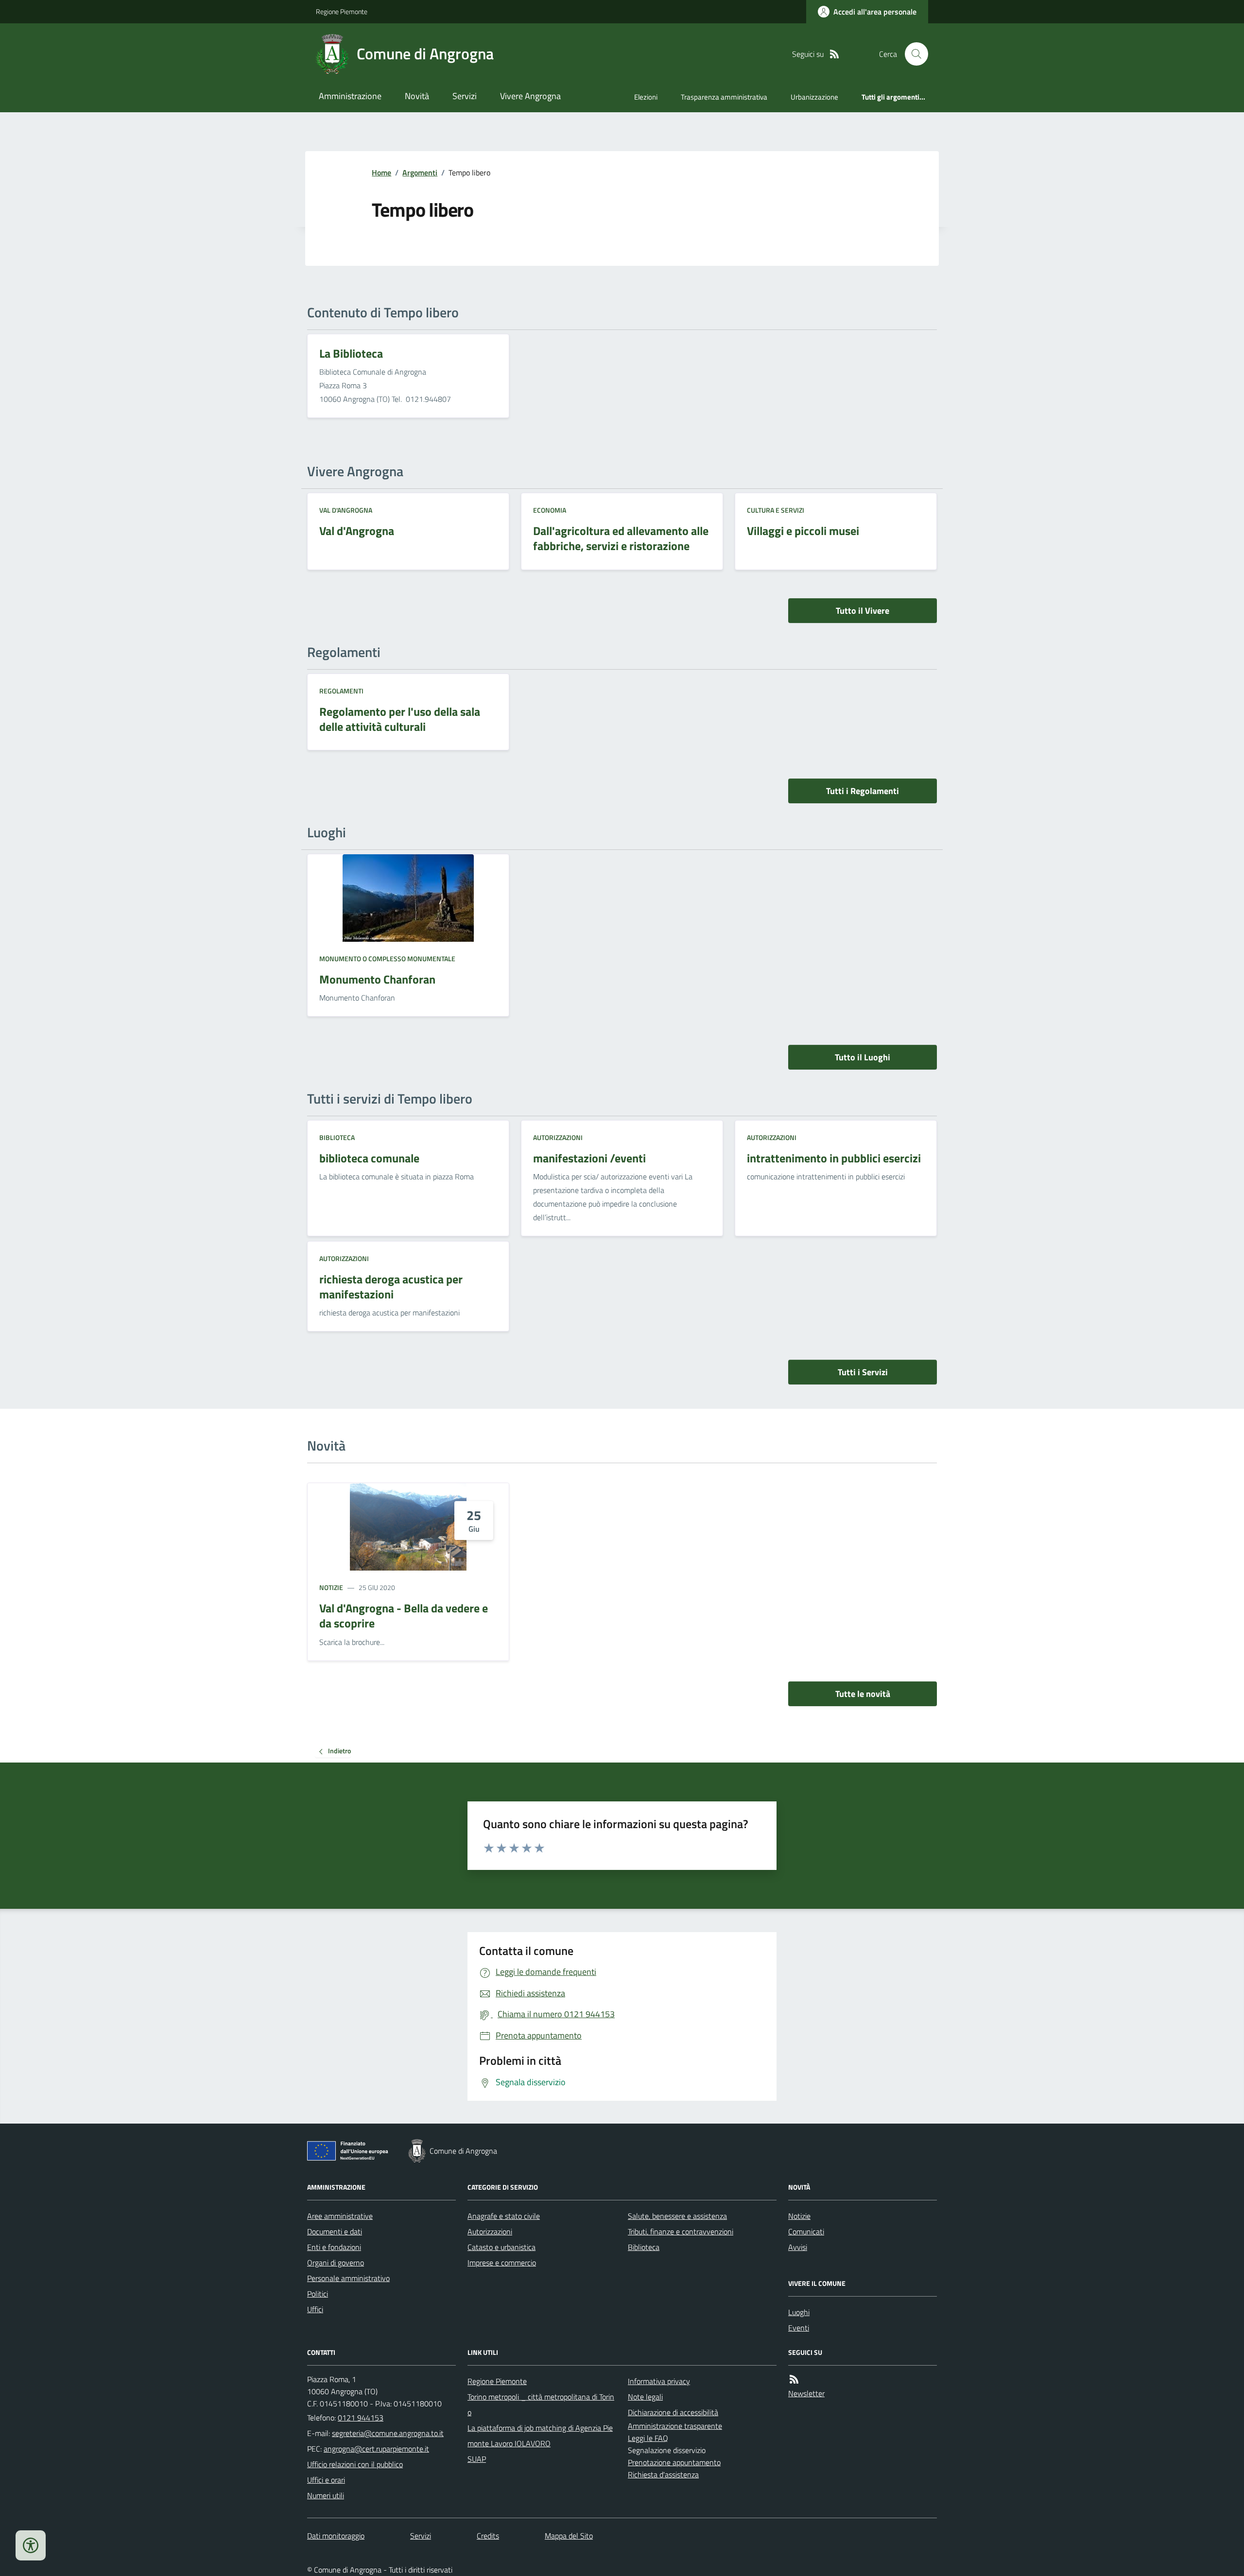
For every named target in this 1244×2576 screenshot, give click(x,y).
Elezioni (646, 97)
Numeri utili (326, 2495)
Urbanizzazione (814, 97)
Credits (488, 2536)
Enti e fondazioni (334, 2247)
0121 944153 (361, 2418)
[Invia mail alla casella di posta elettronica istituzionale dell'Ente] (388, 2433)
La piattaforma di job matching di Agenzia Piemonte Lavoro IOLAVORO (540, 2436)
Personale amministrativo (348, 2278)
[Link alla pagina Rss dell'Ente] (794, 2379)
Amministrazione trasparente (675, 2426)
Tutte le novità (863, 1694)
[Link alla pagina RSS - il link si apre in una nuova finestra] (834, 54)
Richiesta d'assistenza (663, 2474)
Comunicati (806, 2231)
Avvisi (798, 2247)
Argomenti (420, 173)
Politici (318, 2294)
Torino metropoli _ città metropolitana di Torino (541, 2404)
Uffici (315, 2309)
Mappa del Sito (569, 2536)
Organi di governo (336, 2263)
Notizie (331, 1587)
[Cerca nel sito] (913, 54)
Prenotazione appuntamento (674, 2462)
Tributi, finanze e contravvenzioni (681, 2231)
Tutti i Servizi (863, 1372)
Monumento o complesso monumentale (387, 959)
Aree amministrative (340, 2216)
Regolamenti (341, 691)
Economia (550, 510)
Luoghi (799, 2312)
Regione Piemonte (342, 11)
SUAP (477, 2459)
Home (381, 173)
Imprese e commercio (502, 2263)
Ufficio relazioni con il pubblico (355, 2464)
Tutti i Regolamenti (863, 791)
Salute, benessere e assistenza (677, 2216)
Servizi (465, 96)
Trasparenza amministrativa (724, 97)
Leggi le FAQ (648, 2438)
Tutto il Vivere (863, 611)
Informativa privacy (659, 2381)
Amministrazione (350, 96)
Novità (417, 96)
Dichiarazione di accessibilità (673, 2412)
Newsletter (806, 2393)
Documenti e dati (335, 2231)
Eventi (799, 2328)
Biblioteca (337, 1137)
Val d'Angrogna (346, 510)
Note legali (645, 2397)
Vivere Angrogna (530, 96)
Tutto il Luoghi (863, 1057)
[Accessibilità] (31, 2545)
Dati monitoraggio (336, 2536)
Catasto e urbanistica (501, 2247)
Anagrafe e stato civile (504, 2216)
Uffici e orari (326, 2480)
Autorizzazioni (558, 1137)
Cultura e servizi (776, 510)
